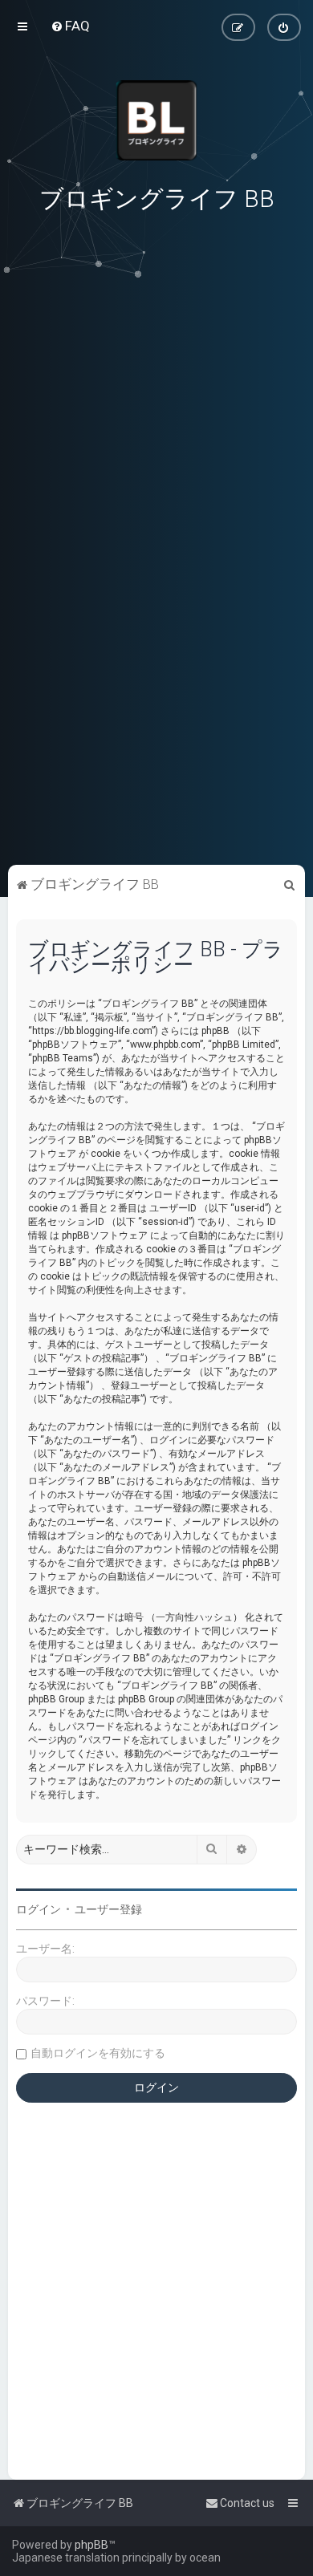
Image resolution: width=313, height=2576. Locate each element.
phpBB (91, 2545)
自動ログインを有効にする (98, 2053)
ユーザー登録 (108, 1909)
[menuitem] (70, 26)
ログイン (39, 1909)
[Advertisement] (156, 750)
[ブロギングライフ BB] (156, 120)
